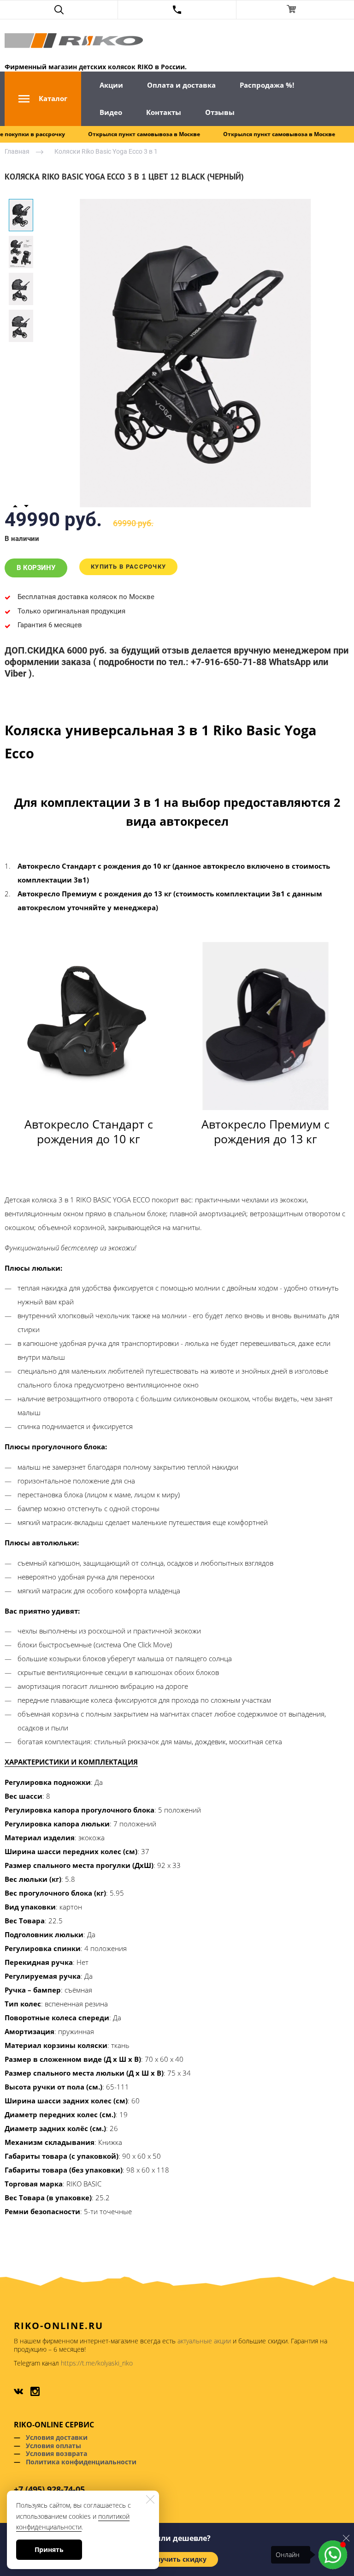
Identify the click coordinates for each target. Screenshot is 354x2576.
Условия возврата (56, 2453)
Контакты (164, 112)
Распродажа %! (267, 85)
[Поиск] (59, 10)
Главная (17, 151)
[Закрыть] (346, 2538)
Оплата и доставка (181, 85)
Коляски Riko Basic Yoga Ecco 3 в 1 (106, 151)
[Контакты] (177, 10)
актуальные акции (204, 2341)
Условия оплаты (53, 2446)
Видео (111, 112)
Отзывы (220, 112)
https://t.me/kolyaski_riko (97, 2363)
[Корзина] (295, 10)
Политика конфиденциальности (81, 2462)
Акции (111, 85)
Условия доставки (57, 2437)
